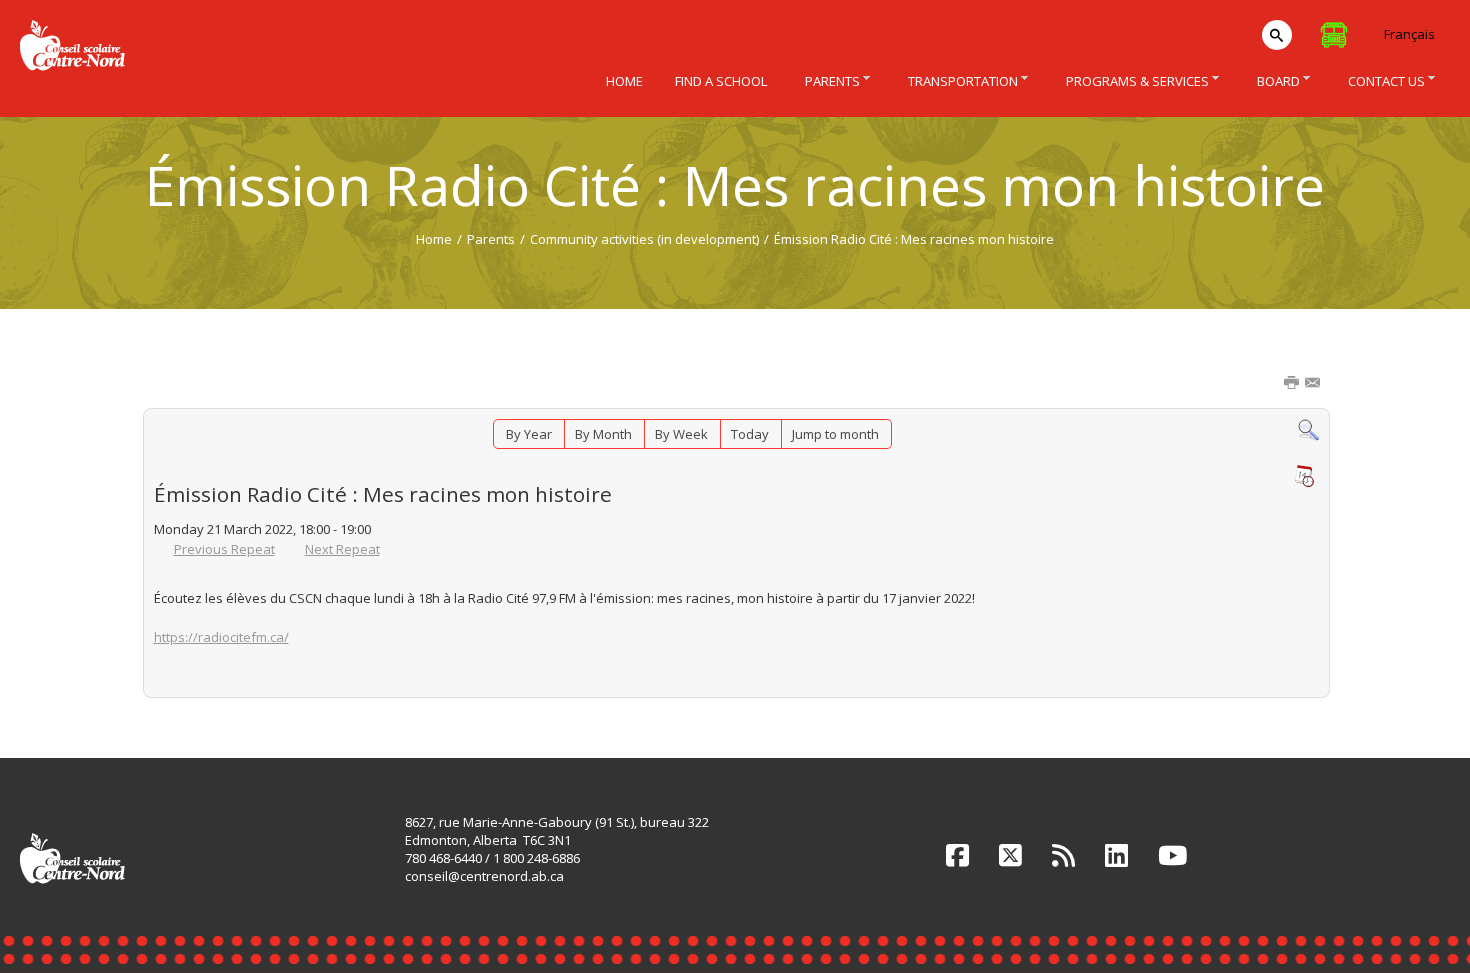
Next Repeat (342, 549)
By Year (529, 434)
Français (1409, 34)
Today (750, 434)
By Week (681, 434)
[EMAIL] (1314, 384)
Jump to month (835, 434)
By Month (603, 434)
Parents (491, 239)
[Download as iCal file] (1304, 476)
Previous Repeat (224, 549)
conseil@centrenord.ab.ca (484, 876)
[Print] (1293, 384)
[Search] (1308, 429)
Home (434, 239)
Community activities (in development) (644, 239)
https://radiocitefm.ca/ (221, 637)
